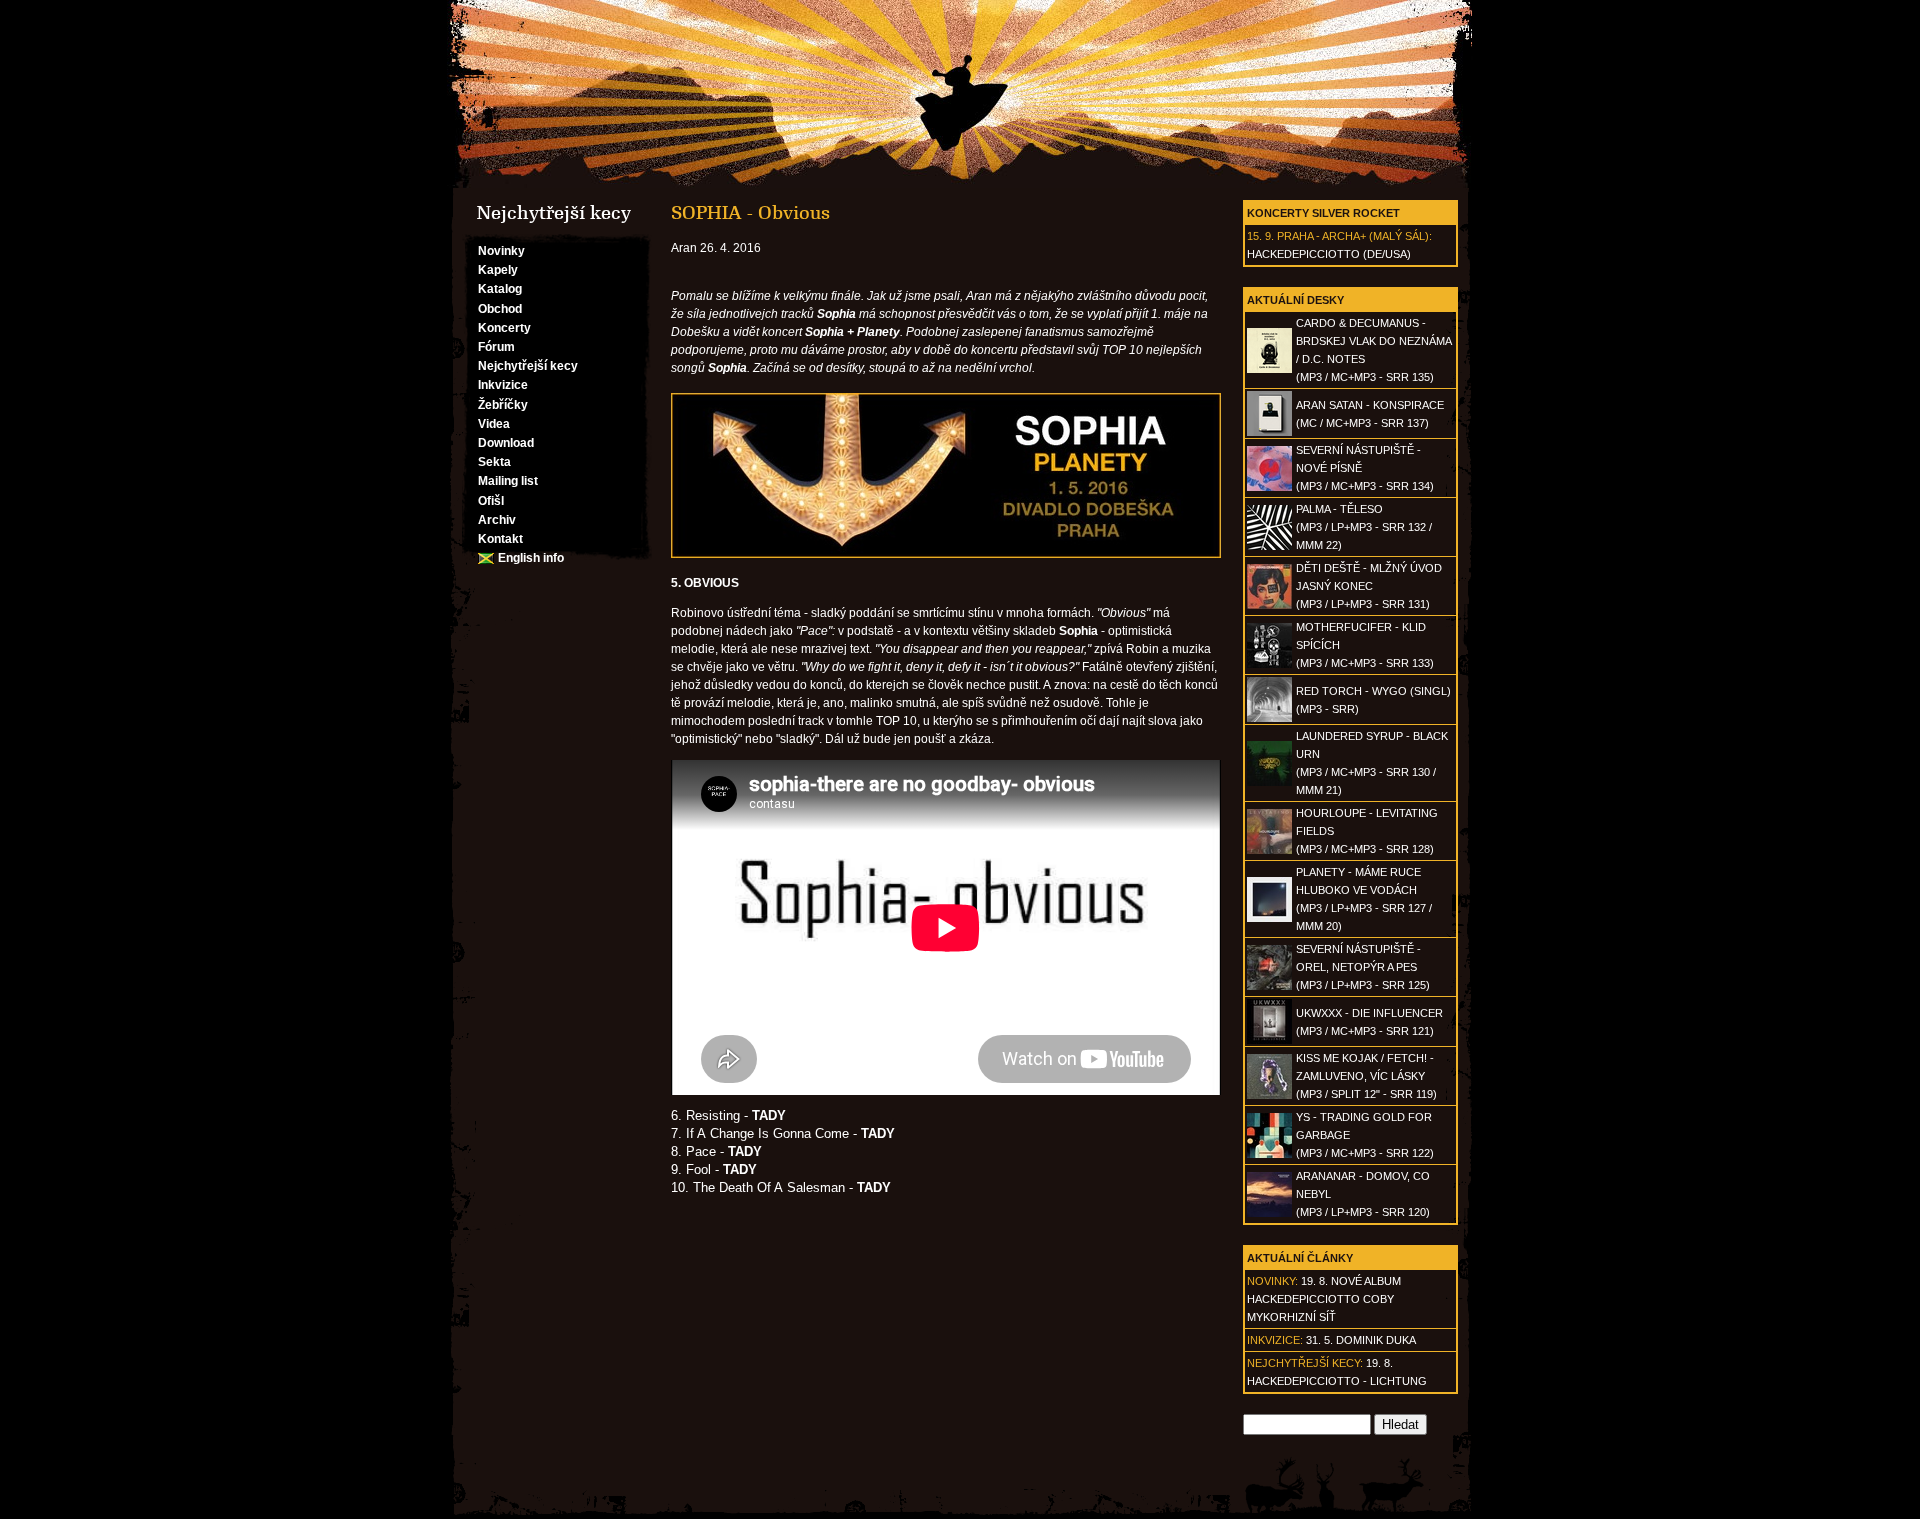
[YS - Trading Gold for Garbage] (1269, 1154)
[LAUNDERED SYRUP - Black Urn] (1269, 782)
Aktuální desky (1295, 300)
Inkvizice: (1275, 1340)
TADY (874, 1187)
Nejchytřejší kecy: (1305, 1363)
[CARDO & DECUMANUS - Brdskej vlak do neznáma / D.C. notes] (1269, 369)
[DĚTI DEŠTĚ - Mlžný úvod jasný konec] (1269, 605)
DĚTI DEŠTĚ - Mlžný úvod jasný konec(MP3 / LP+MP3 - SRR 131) (1369, 586)
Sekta (494, 462)
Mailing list (508, 481)
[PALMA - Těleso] (1269, 546)
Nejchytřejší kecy (528, 366)
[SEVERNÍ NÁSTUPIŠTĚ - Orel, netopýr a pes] (1269, 986)
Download (506, 443)
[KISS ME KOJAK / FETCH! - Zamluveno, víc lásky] (1269, 1095)
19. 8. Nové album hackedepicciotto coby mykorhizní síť (1324, 1299)
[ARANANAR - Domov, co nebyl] (1269, 1213)
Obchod (500, 309)
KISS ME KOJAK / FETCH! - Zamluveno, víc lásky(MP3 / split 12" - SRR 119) (1366, 1076)
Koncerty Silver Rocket (1323, 213)
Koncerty (504, 328)
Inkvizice (503, 385)
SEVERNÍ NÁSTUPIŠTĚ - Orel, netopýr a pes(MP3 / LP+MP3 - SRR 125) (1363, 967)
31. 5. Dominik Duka (1361, 1340)
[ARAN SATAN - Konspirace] (1269, 432)
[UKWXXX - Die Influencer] (1269, 1040)
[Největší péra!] (960, 94)
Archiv (497, 520)
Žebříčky (503, 405)
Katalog (500, 289)
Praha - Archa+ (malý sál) (1353, 236)
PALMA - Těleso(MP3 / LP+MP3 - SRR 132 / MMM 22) (1364, 527)
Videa (494, 424)
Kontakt (500, 539)
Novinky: (1272, 1281)
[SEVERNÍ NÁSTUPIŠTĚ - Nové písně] (1269, 487)
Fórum (496, 347)
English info (531, 558)
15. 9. (1260, 236)
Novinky (501, 251)
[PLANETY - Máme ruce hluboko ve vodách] (1269, 918)
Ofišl (491, 501)
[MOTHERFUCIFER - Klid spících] (1269, 664)
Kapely (498, 270)
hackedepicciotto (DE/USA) (1329, 254)
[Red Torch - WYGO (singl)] (1269, 718)
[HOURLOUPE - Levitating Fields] (1269, 850)
